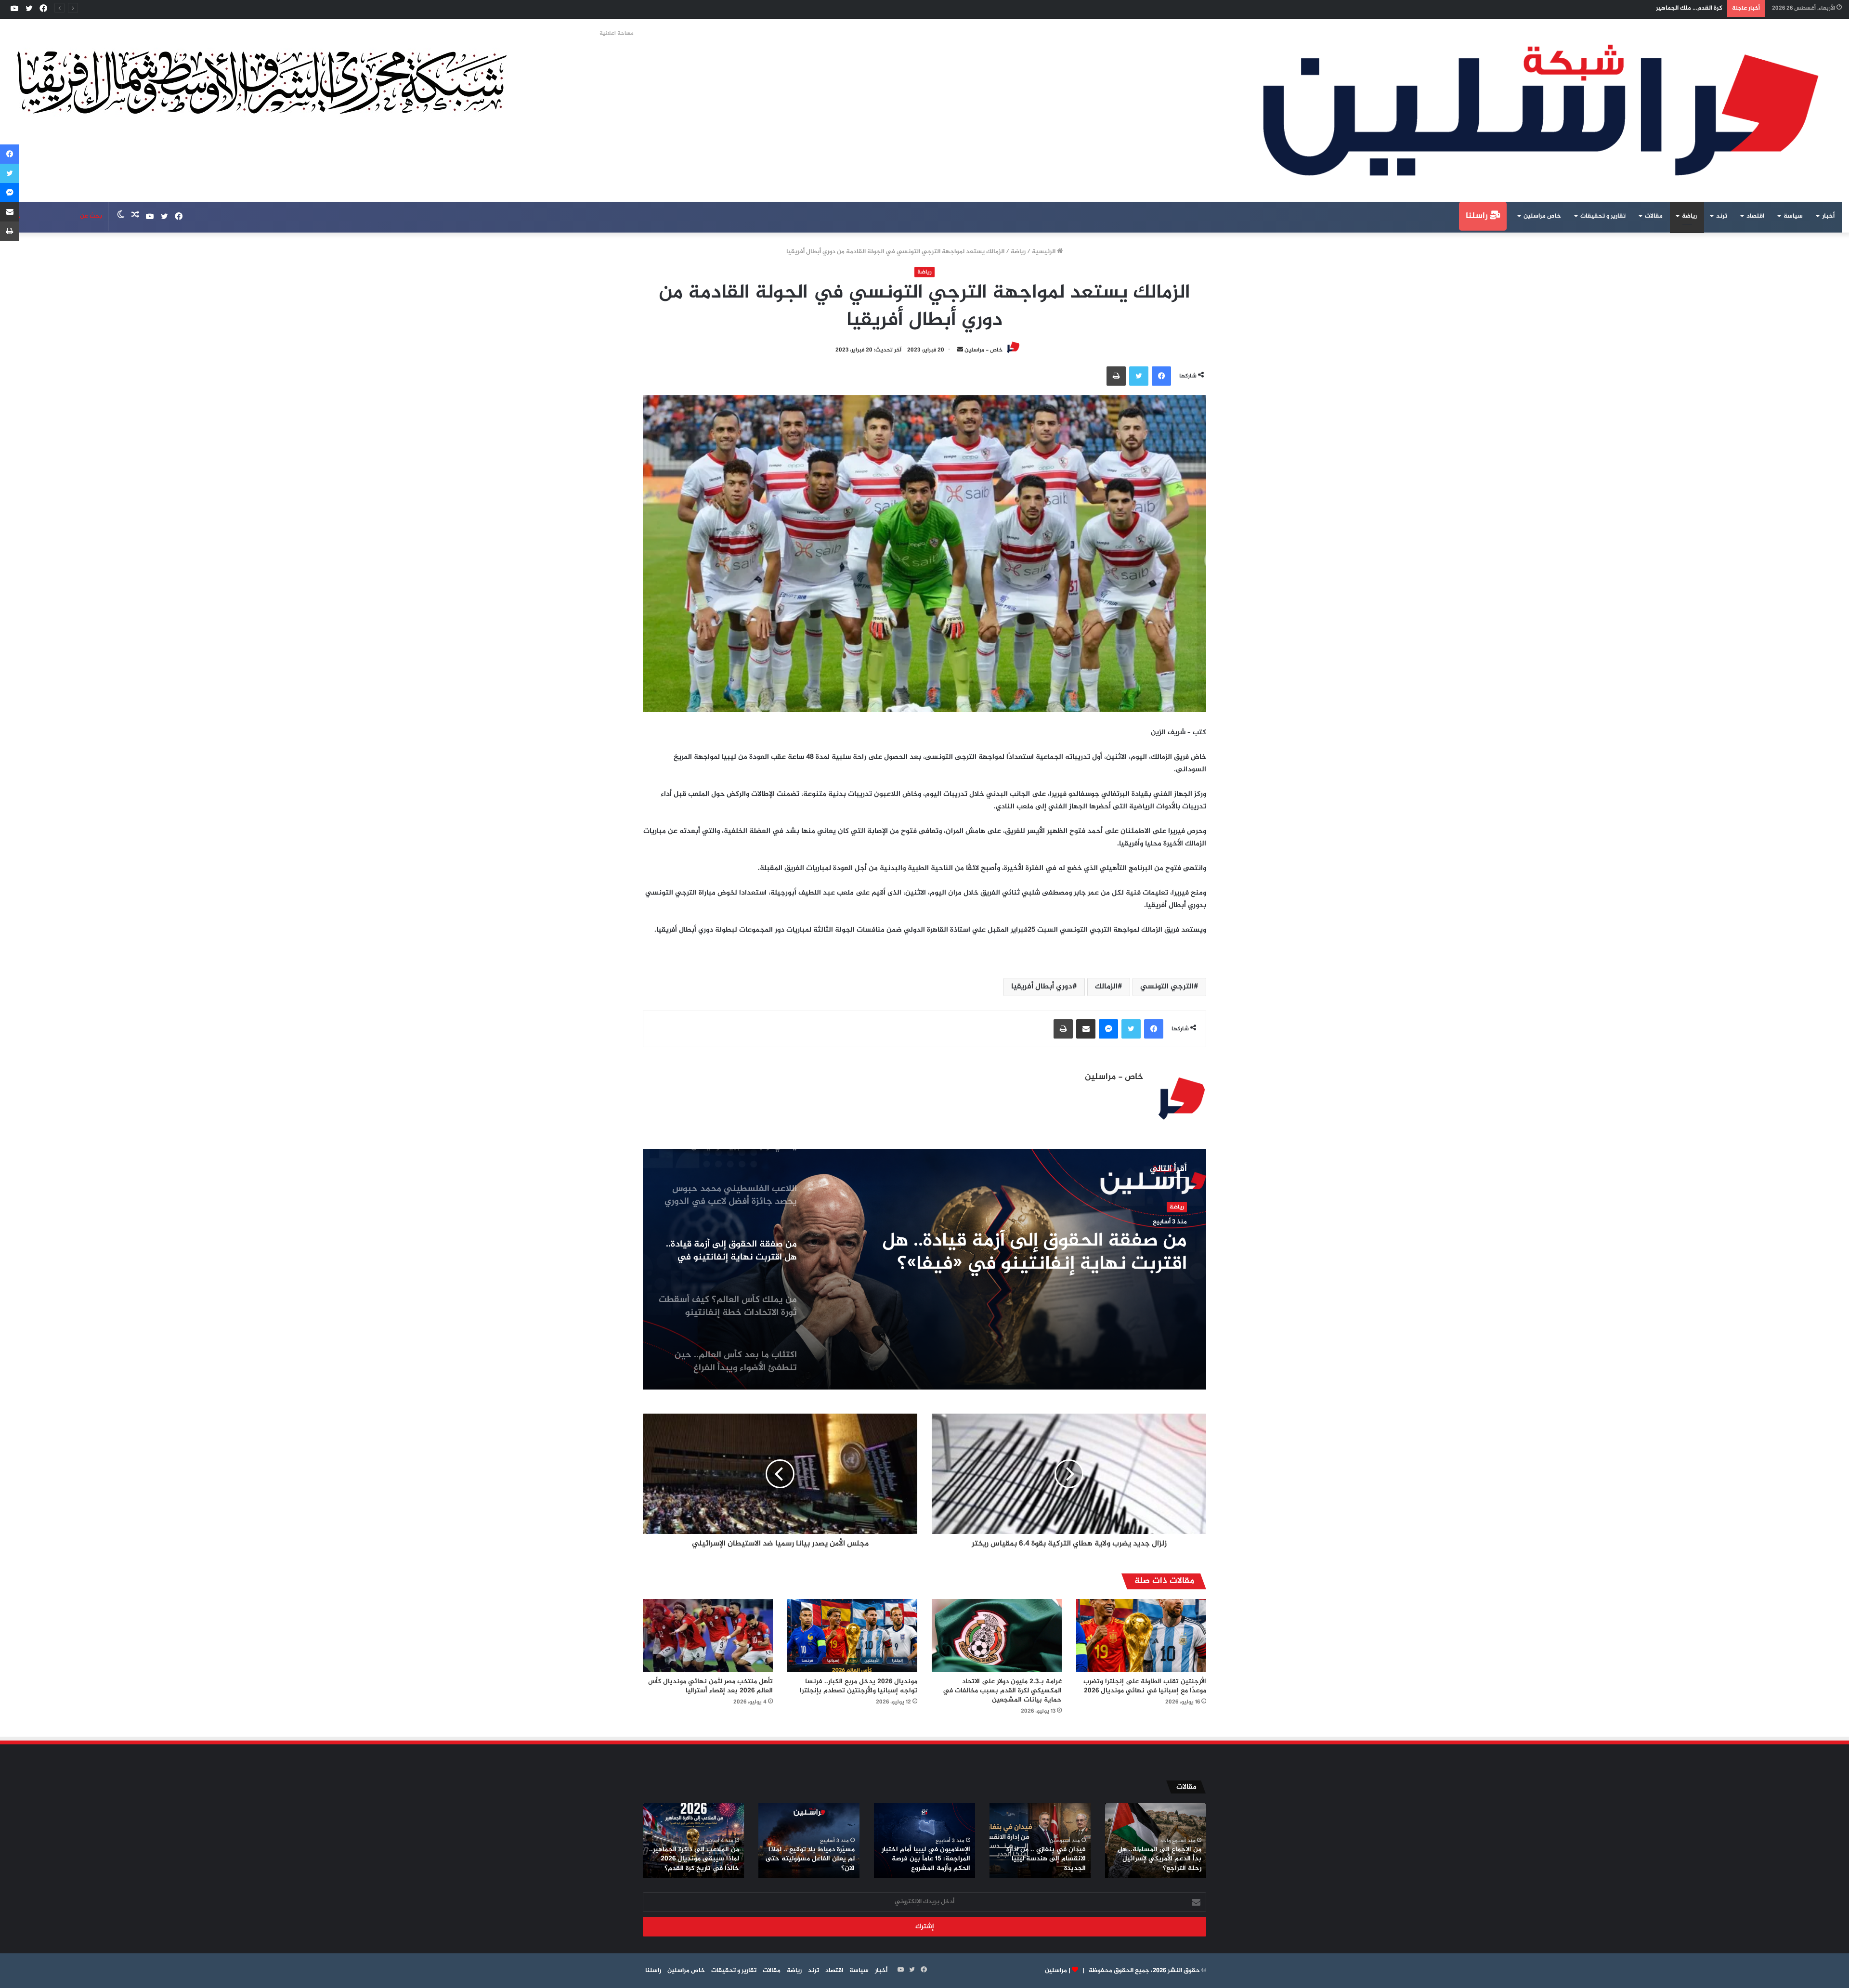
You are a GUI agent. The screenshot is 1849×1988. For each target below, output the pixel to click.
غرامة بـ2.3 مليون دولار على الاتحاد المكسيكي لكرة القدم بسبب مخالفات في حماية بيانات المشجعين (1002, 1691)
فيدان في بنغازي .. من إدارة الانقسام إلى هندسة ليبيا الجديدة (1046, 1859)
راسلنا (1478, 216)
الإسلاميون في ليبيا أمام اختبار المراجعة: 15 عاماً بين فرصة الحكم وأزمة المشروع (926, 1859)
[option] (924, 1269)
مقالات (1654, 216)
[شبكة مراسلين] (1541, 110)
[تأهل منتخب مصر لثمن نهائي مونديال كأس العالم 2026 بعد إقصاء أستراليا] (708, 1636)
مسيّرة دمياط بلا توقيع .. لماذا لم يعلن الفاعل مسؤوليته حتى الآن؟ (810, 1859)
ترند (1722, 216)
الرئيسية (1044, 252)
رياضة (1689, 216)
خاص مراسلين (1542, 216)
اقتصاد (1755, 216)
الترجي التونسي (1167, 987)
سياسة (1793, 216)
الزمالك (1106, 987)
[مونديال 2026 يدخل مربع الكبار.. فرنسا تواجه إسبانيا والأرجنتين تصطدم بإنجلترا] (852, 1636)
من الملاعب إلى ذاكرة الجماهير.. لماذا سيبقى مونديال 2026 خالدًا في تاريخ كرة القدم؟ (694, 1859)
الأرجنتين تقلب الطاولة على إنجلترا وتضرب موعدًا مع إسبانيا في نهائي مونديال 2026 (1145, 1686)
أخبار (1828, 216)
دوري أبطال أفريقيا (1042, 987)
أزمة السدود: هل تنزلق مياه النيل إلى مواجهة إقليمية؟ (1650, 8)
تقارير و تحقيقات (1603, 216)
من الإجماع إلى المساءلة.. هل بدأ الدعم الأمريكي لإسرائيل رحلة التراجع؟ (1159, 1859)
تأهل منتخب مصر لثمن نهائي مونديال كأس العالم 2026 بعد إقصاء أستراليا (710, 1686)
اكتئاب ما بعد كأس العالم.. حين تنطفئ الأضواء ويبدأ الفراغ (1059, 1253)
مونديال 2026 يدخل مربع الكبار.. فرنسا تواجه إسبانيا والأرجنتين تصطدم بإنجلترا (859, 1686)
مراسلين (1056, 1971)
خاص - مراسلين (983, 350)
